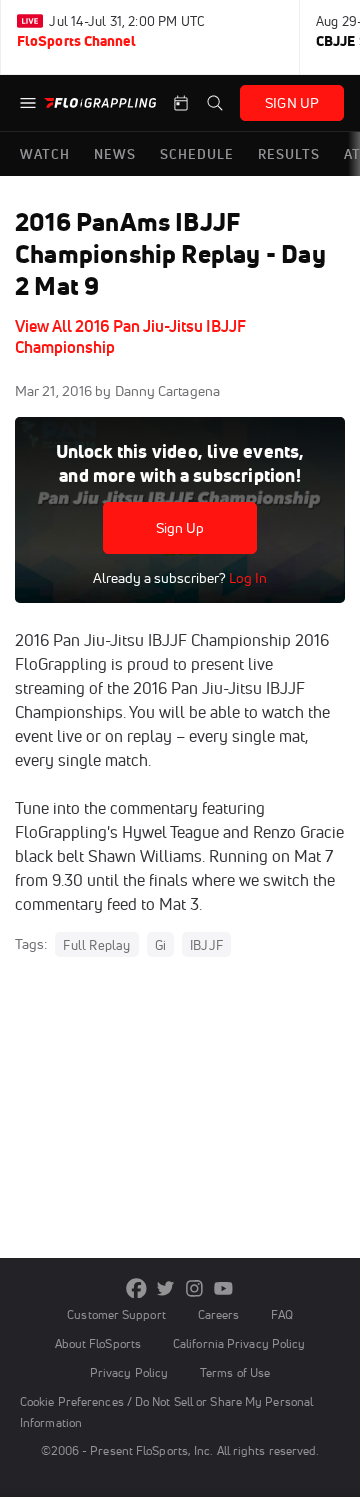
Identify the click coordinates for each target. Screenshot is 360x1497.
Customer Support (116, 1314)
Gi (160, 945)
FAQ (281, 1314)
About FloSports (98, 1343)
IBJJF (206, 945)
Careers (219, 1314)
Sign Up (180, 528)
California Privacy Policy (239, 1343)
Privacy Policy (129, 1372)
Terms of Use (235, 1372)
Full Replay (96, 945)
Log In (246, 578)
